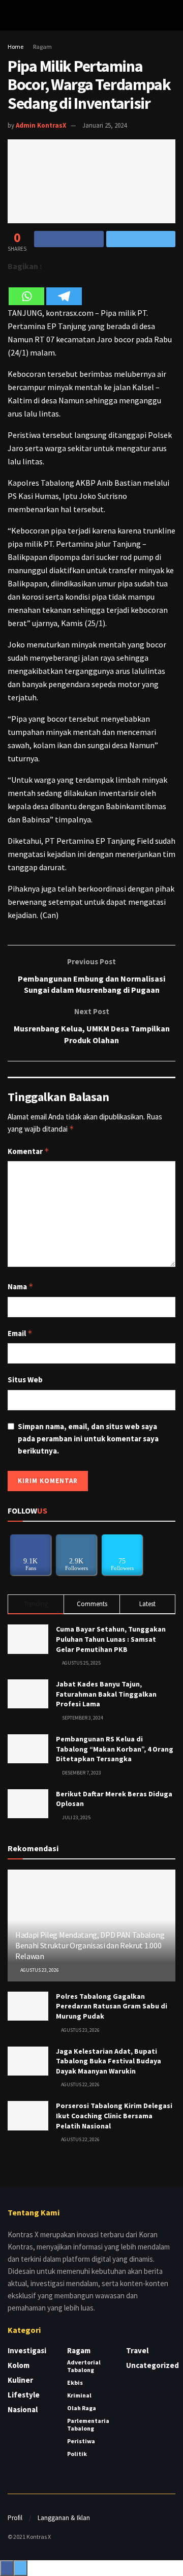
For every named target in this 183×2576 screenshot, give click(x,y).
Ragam (42, 47)
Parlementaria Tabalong (88, 2424)
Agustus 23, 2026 (39, 1970)
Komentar (28, 1151)
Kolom (19, 2365)
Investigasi (27, 2350)
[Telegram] (64, 290)
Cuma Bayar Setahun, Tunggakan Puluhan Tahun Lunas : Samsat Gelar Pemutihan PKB (111, 1639)
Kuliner (20, 2380)
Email (20, 1333)
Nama (21, 1286)
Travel (137, 2350)
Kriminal (79, 2395)
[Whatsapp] (26, 290)
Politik (77, 2454)
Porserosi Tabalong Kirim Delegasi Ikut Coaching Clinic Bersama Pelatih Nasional (114, 2115)
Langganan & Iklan (64, 2518)
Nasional (23, 2409)
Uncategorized (152, 2365)
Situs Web (25, 1380)
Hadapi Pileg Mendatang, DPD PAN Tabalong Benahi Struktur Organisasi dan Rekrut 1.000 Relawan (90, 1945)
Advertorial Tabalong (84, 2366)
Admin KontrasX (41, 125)
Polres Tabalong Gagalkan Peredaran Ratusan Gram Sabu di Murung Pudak (112, 2006)
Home (16, 47)
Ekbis (75, 2382)
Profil (15, 2518)
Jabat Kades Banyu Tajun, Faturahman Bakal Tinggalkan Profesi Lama (106, 1694)
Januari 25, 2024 (104, 125)
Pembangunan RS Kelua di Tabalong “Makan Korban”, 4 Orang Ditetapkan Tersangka (115, 1749)
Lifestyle (24, 2395)
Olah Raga (82, 2408)
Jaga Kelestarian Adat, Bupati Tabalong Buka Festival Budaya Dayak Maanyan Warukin (109, 2061)
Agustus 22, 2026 (80, 2084)
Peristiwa (81, 2441)
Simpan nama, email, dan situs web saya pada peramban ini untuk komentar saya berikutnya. (88, 1439)
